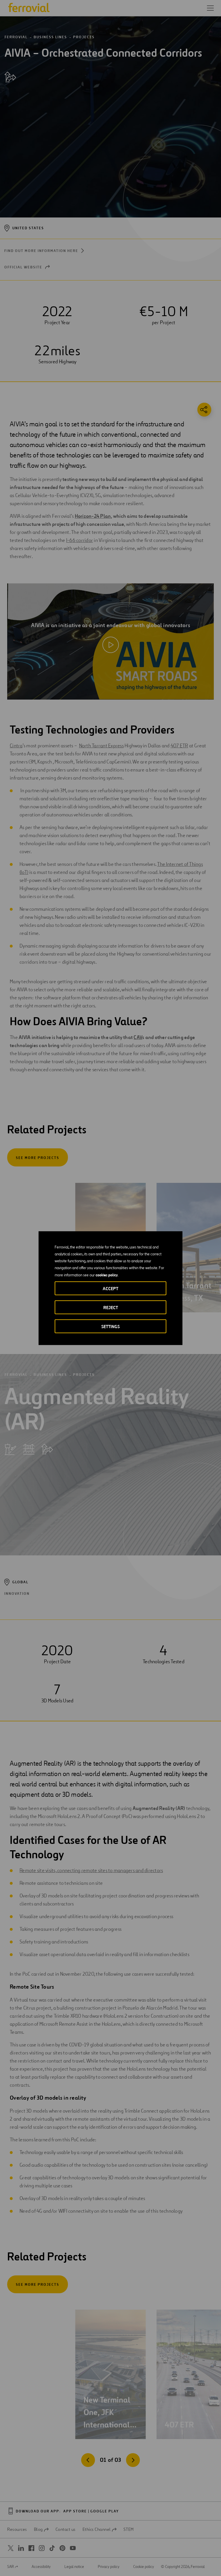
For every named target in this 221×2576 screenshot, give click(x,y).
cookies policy (107, 1275)
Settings (110, 1326)
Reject (111, 1307)
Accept (110, 1288)
